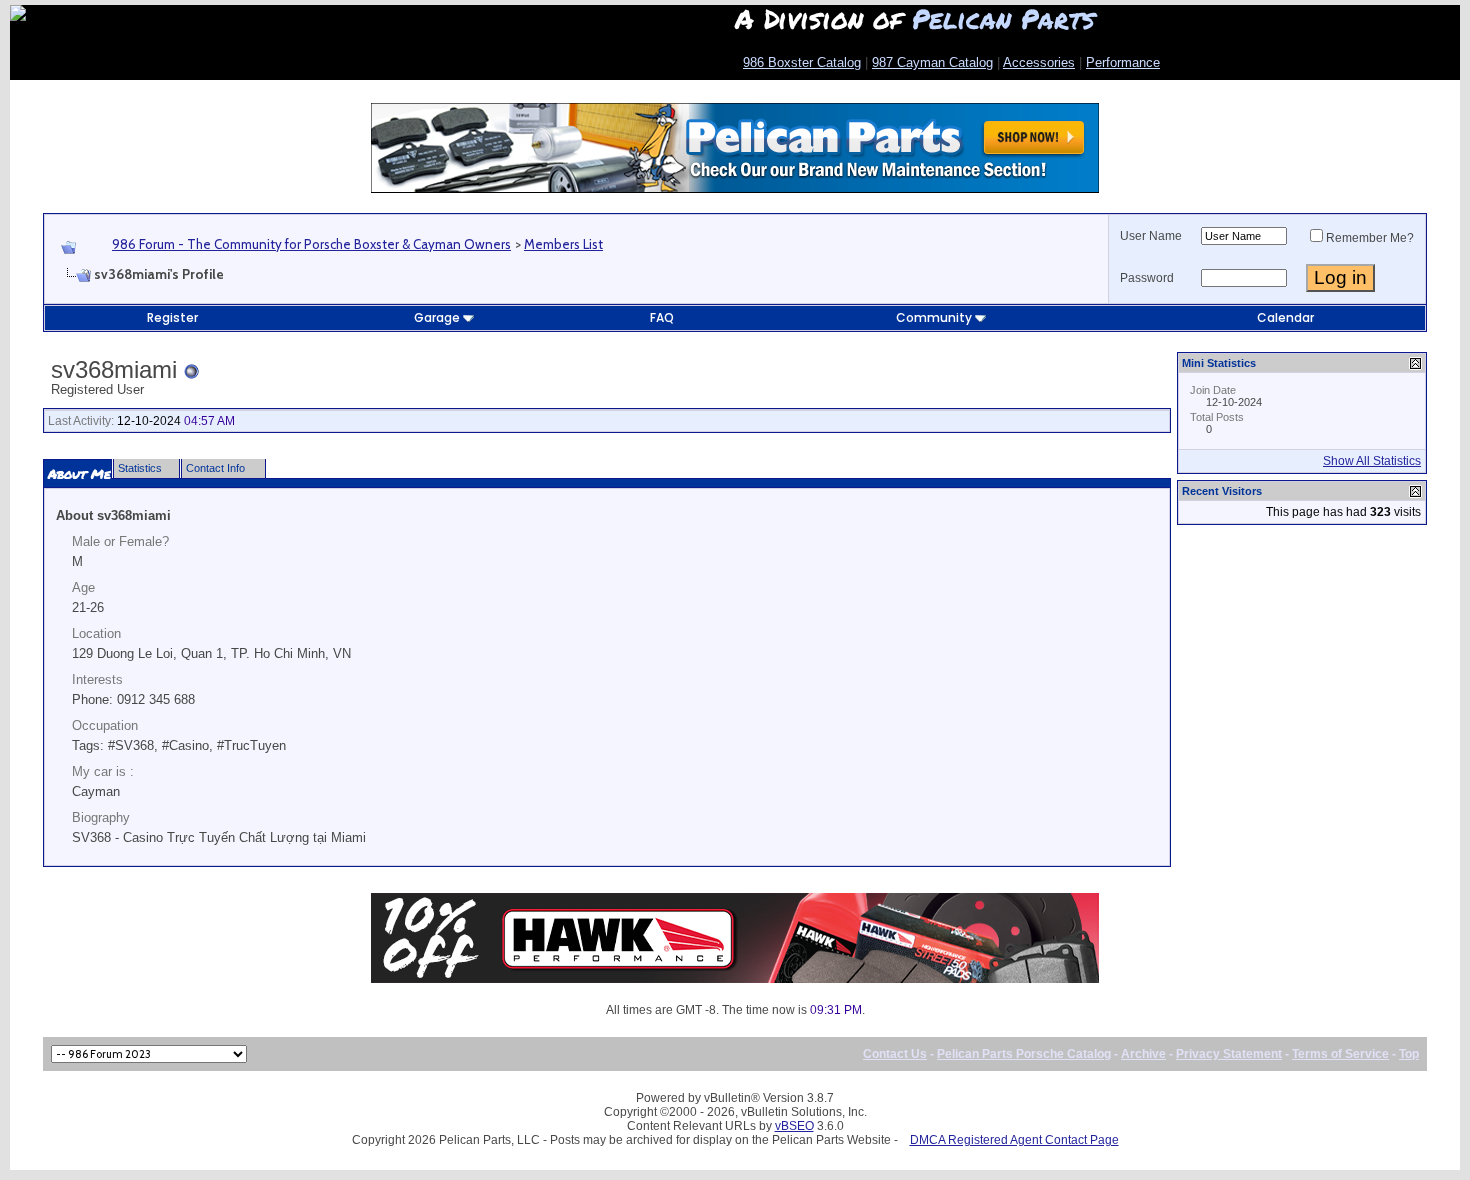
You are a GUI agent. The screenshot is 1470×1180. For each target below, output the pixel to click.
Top (1409, 1054)
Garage (437, 317)
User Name (1151, 236)
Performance (1123, 62)
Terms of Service (1340, 1054)
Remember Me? (1370, 238)
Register (172, 317)
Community (934, 317)
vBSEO (794, 1126)
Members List (563, 244)
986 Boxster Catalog (802, 62)
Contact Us (895, 1054)
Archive (1143, 1054)
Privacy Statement (1229, 1054)
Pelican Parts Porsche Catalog (1024, 1054)
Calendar (1285, 317)
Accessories (1039, 62)
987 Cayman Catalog (932, 62)
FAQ (662, 317)
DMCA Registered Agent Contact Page (1014, 1140)
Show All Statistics (1372, 461)
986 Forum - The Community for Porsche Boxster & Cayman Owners (311, 244)
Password (1147, 278)
